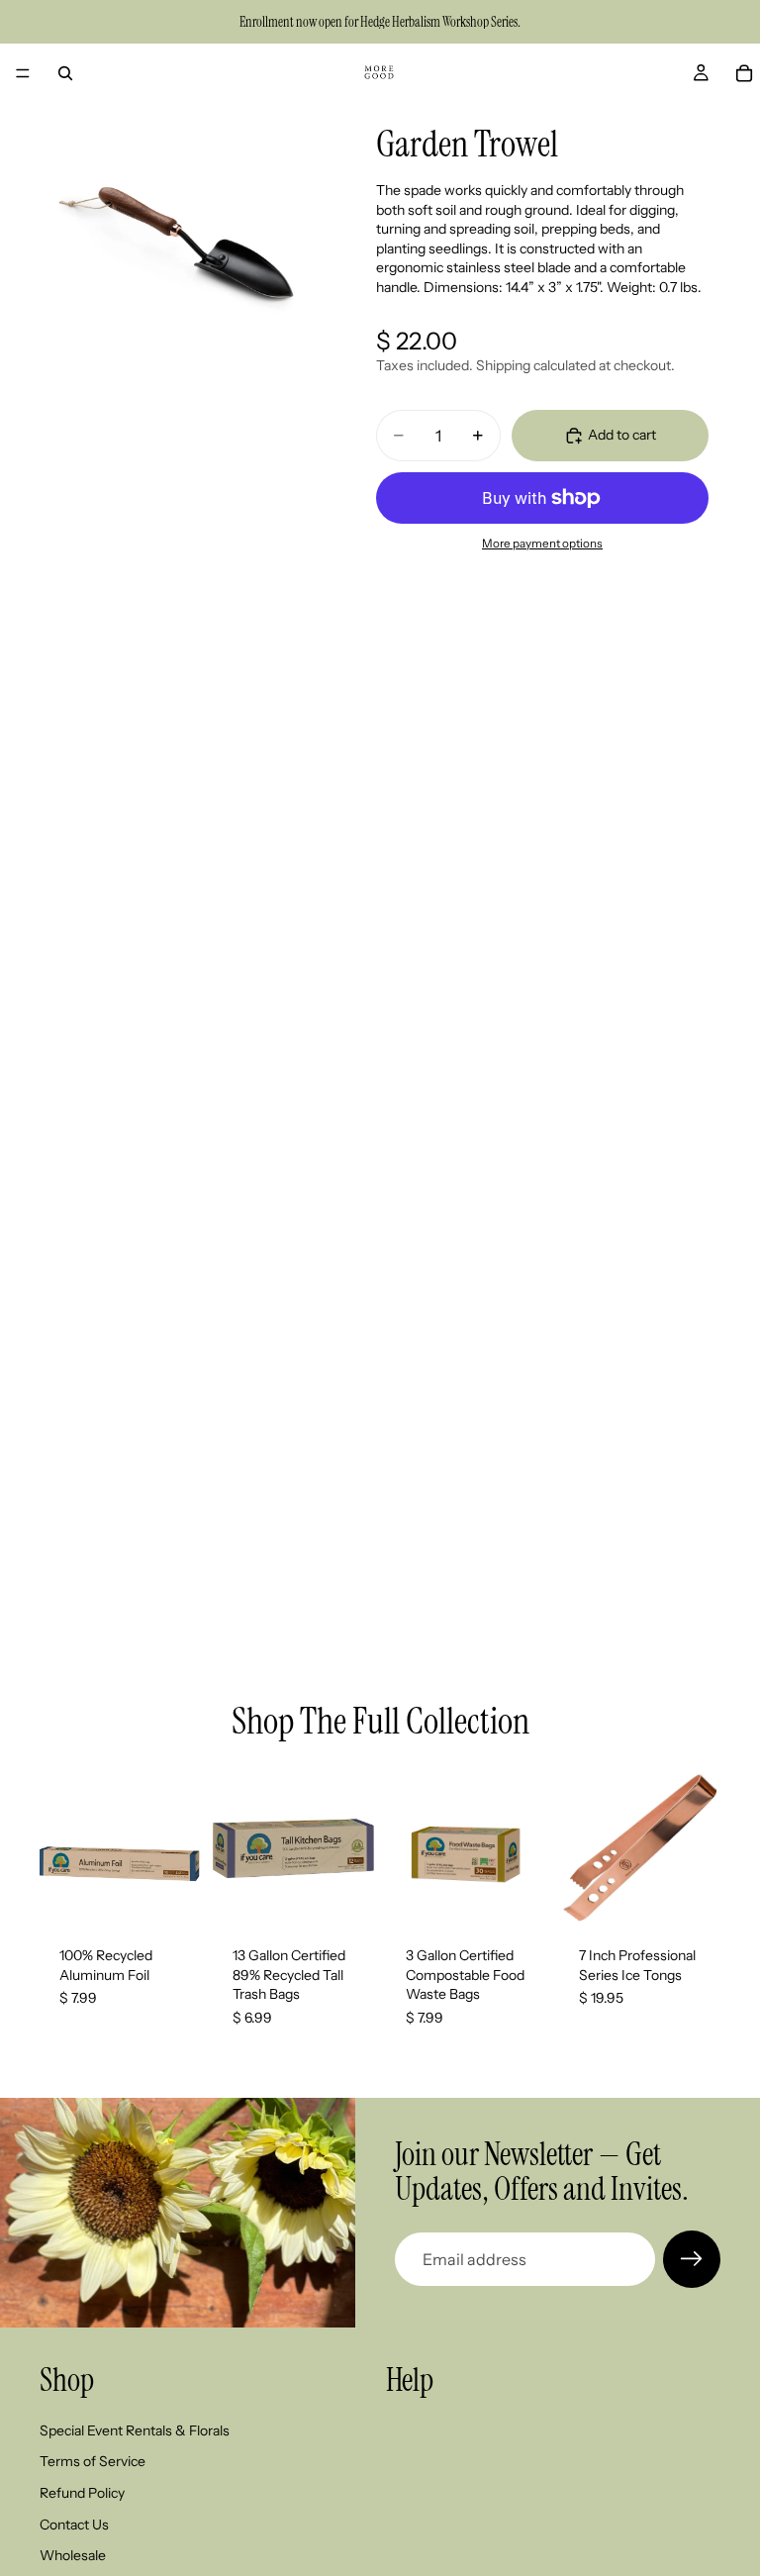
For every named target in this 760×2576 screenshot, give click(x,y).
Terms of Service (93, 2462)
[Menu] (23, 73)
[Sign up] (692, 2259)
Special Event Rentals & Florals (135, 2430)
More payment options (542, 544)
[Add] (170, 1896)
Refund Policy (82, 2493)
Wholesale (73, 2555)
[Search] (65, 73)
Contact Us (74, 2525)
